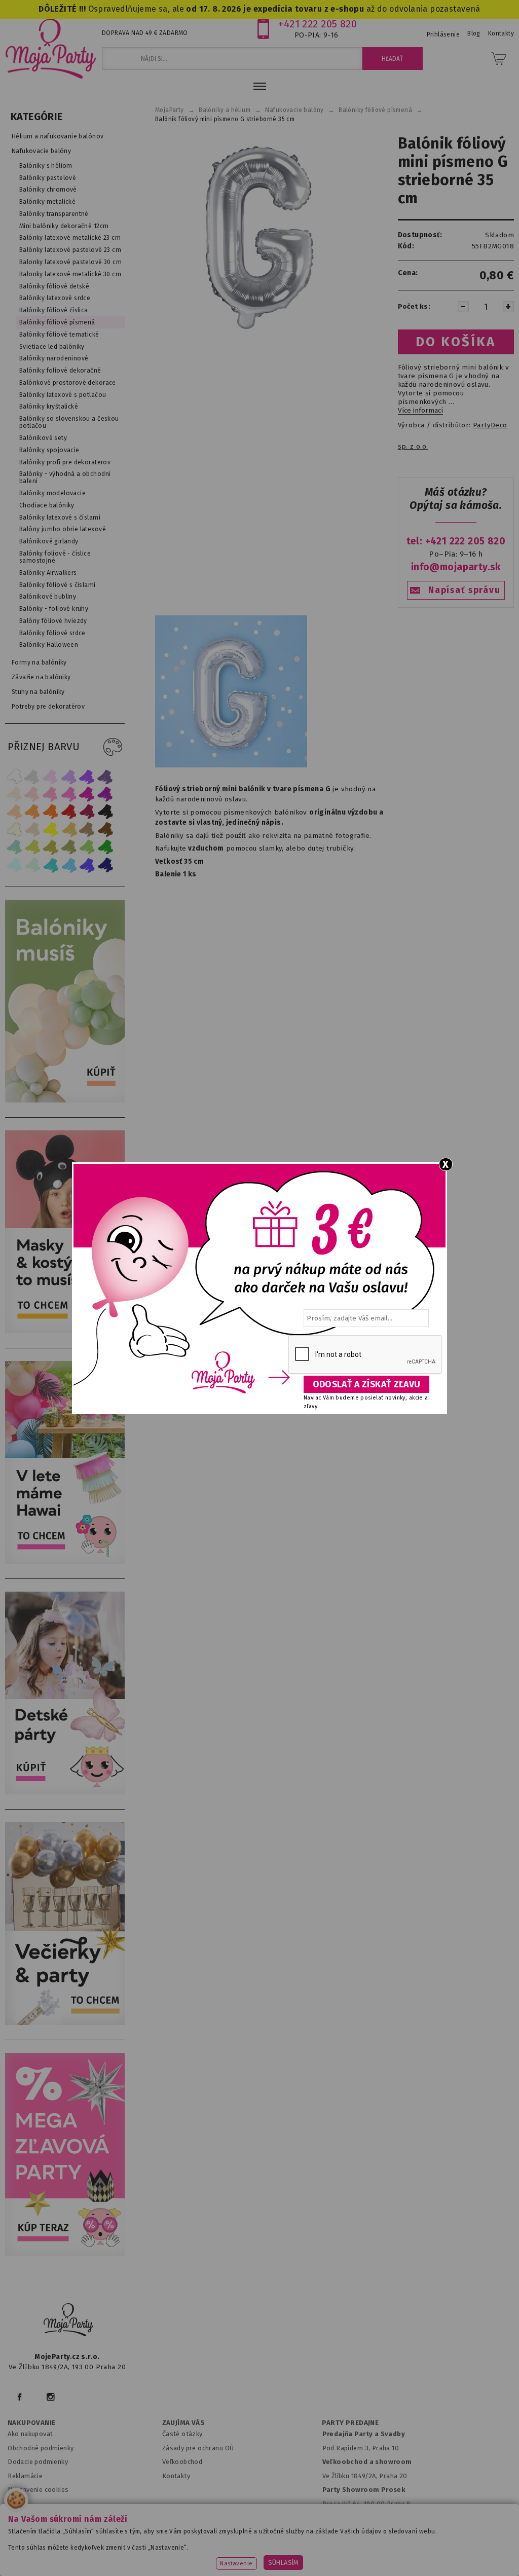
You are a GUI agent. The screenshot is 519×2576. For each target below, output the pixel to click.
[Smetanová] (14, 830)
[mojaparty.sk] (68, 2320)
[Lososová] (14, 794)
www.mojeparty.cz (76, 2543)
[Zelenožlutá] (32, 847)
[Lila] (51, 776)
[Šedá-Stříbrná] (32, 776)
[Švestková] (87, 776)
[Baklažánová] (105, 794)
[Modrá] (87, 865)
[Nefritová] (14, 847)
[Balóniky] (67, 1100)
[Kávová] (87, 830)
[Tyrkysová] (51, 865)
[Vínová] (87, 812)
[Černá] (105, 812)
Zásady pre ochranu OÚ (198, 2448)
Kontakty (176, 2476)
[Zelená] (105, 847)
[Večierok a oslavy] (67, 2023)
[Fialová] (69, 776)
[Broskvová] (14, 812)
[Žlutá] (51, 830)
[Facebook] (20, 2397)
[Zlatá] (69, 830)
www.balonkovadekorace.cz (423, 2543)
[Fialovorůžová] (105, 776)
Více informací (420, 411)
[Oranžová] (51, 812)
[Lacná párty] (67, 2253)
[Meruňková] (32, 812)
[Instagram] (50, 2397)
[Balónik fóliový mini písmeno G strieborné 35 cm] (259, 238)
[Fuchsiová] (69, 794)
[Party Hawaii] (67, 1561)
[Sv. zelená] (87, 847)
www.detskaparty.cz (328, 2543)
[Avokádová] (69, 847)
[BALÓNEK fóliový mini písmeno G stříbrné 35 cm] (231, 765)
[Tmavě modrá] (105, 865)
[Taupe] (32, 830)
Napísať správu (464, 590)
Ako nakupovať (30, 2434)
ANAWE (355, 2570)
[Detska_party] (67, 1792)
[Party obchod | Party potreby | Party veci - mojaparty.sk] (51, 49)
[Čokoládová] (105, 830)
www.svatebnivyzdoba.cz (237, 2543)
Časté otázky (182, 2434)
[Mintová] (32, 865)
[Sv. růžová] (32, 794)
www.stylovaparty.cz (304, 2556)
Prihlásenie (443, 34)
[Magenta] (87, 794)
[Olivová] (51, 847)
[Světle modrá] (69, 865)
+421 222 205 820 (318, 24)
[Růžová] (51, 794)
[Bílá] (14, 776)
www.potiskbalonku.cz (217, 2556)
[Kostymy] (67, 1331)
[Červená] (69, 812)
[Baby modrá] (14, 865)
